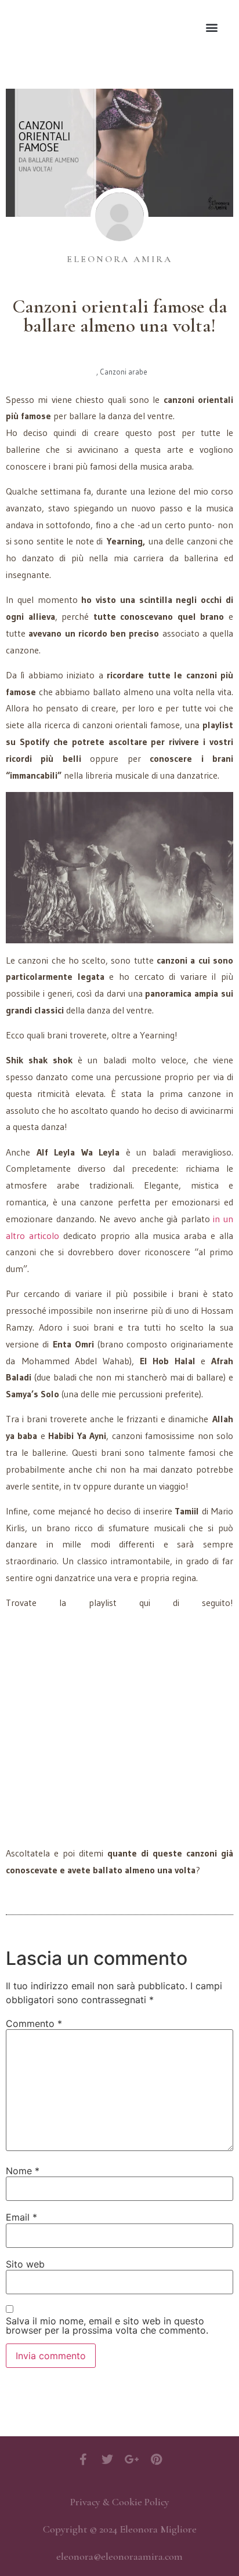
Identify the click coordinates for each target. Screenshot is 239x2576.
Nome (23, 2171)
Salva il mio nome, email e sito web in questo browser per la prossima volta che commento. (107, 2326)
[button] (212, 27)
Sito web (25, 2264)
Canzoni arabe (124, 372)
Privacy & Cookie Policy (120, 2502)
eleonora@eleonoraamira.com (119, 2556)
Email (21, 2217)
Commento (34, 2023)
